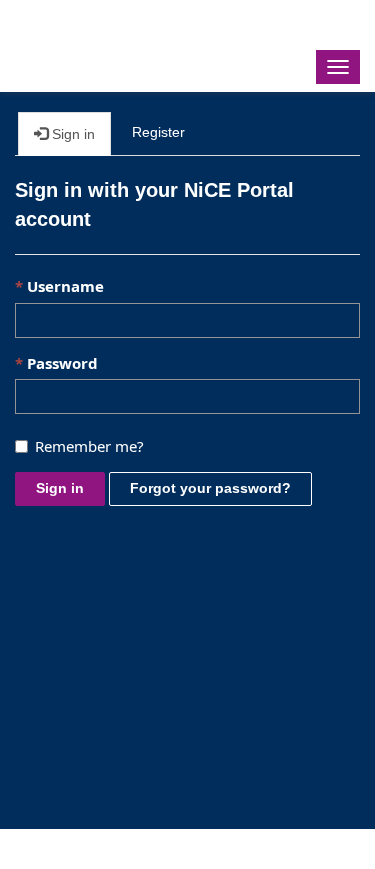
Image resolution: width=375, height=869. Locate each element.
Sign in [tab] (71, 134)
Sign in (60, 488)
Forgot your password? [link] (210, 488)
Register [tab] (158, 132)
